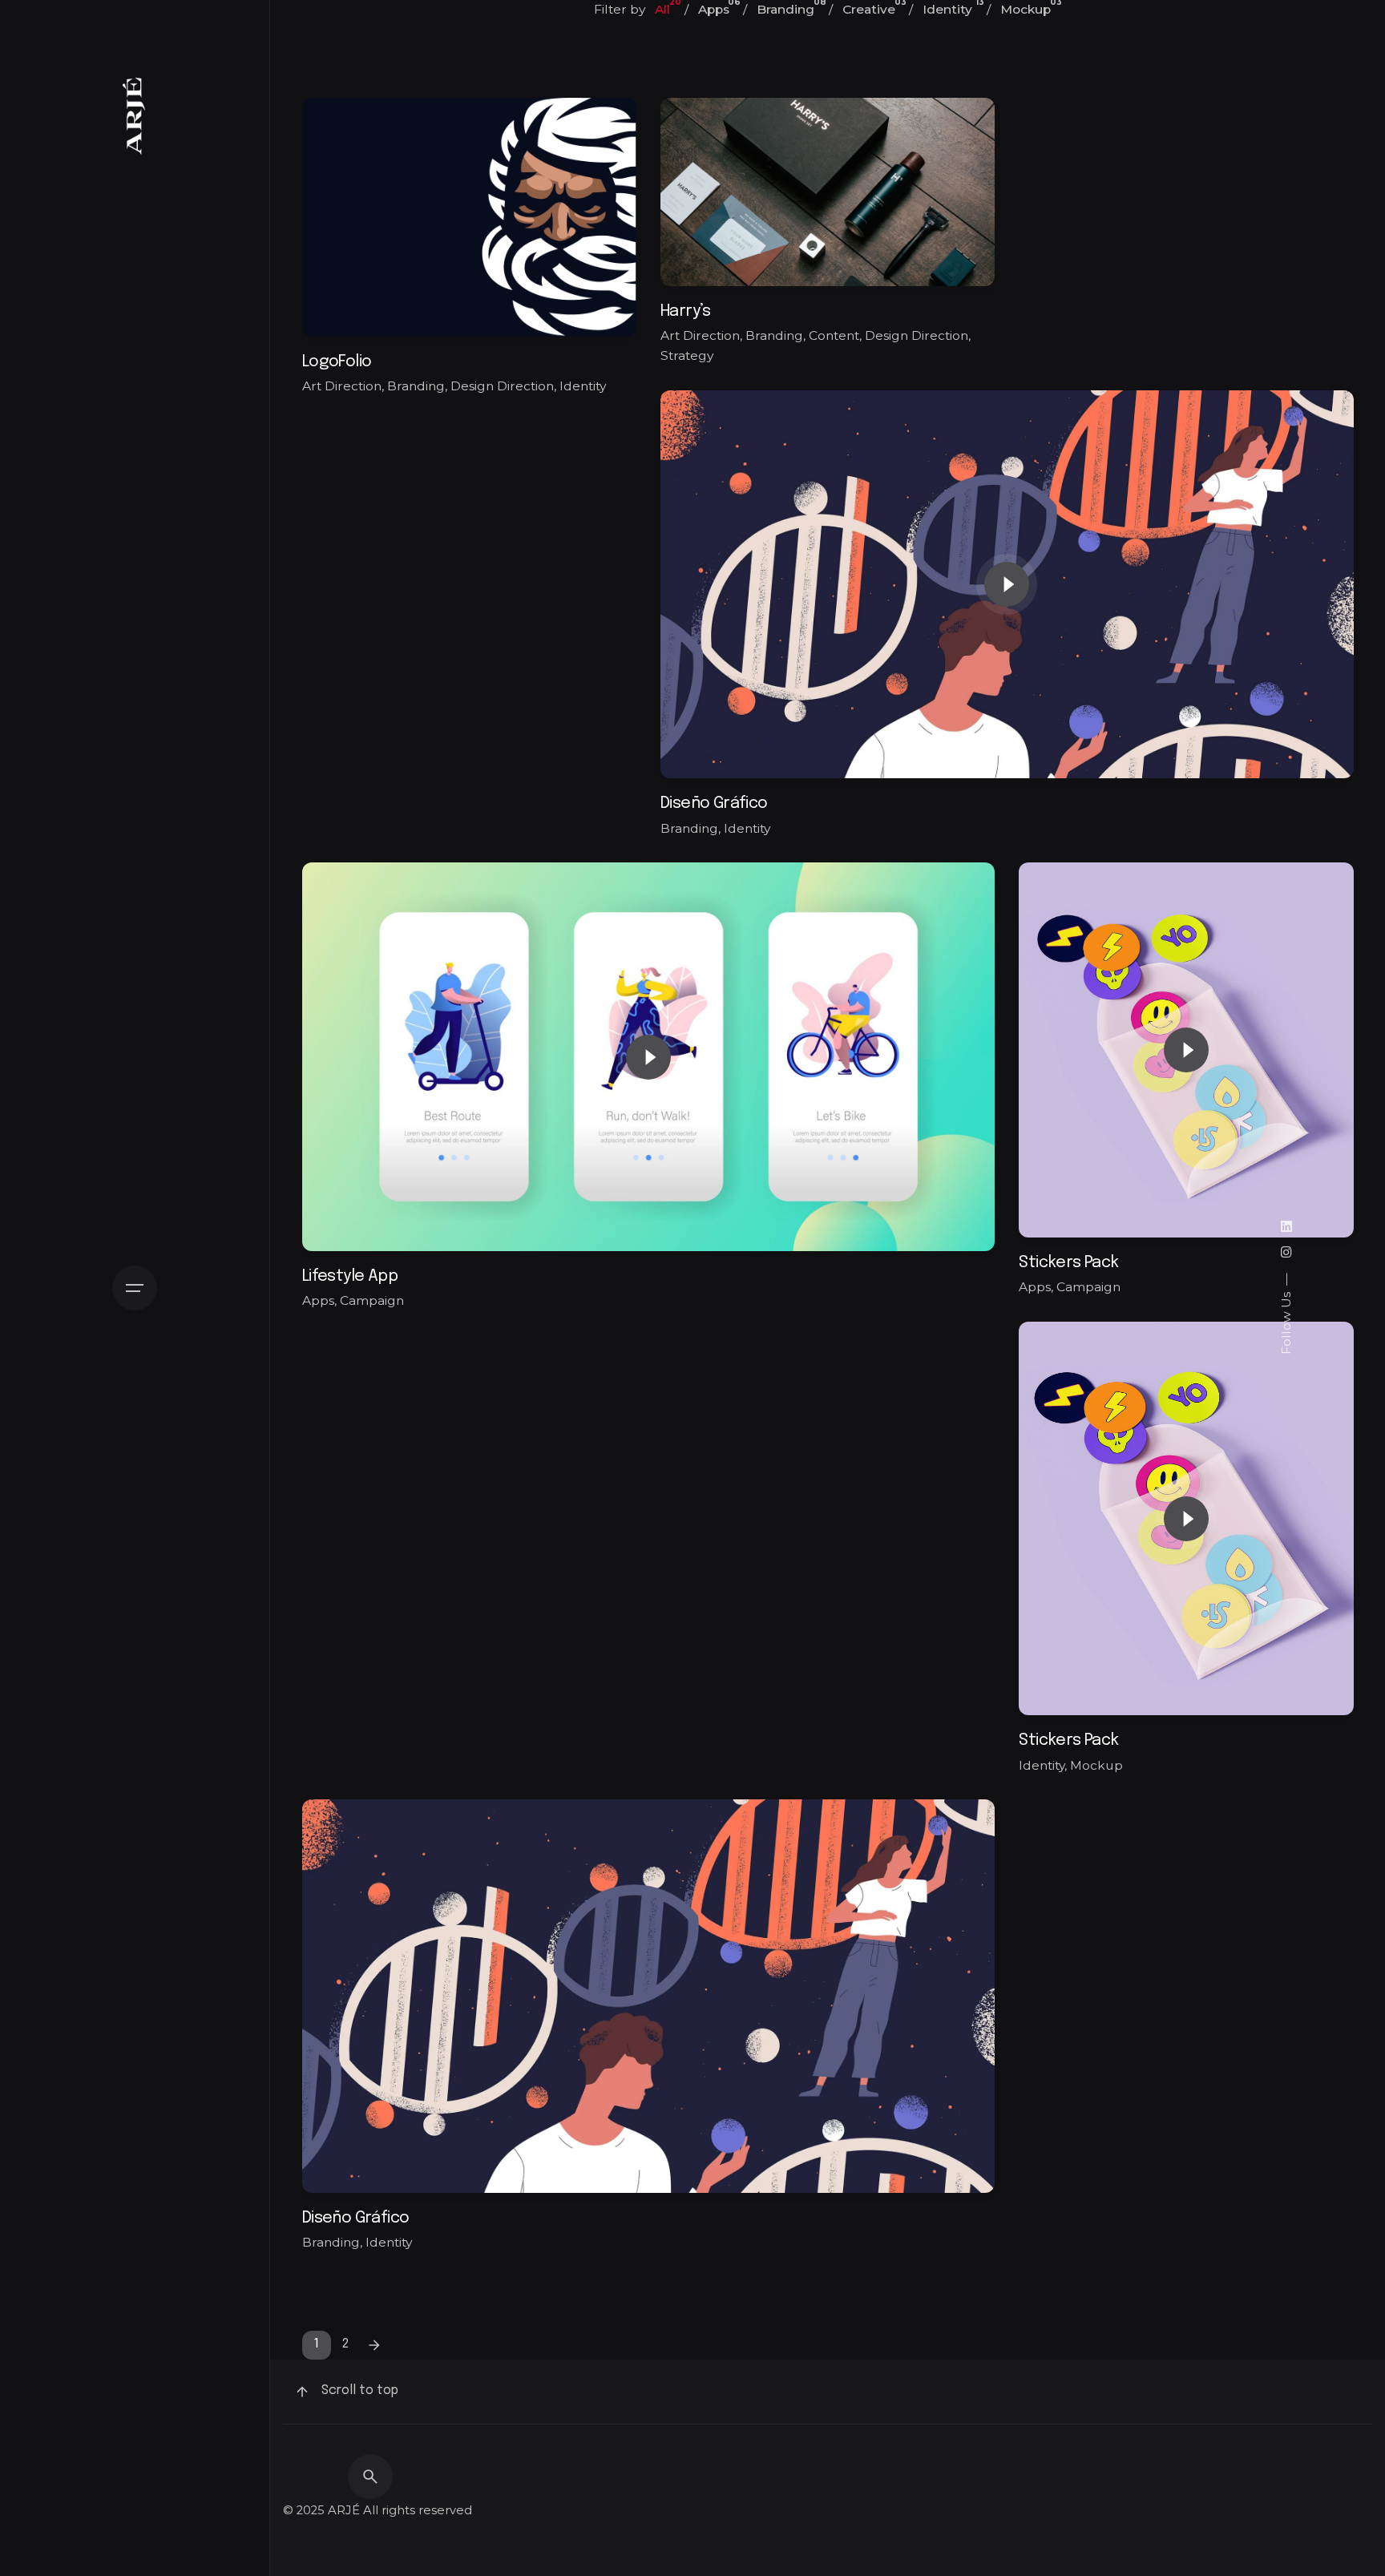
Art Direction (342, 386)
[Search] (370, 2477)
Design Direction (502, 386)
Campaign (372, 1300)
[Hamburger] (135, 1288)
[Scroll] (302, 2392)
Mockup (1096, 1765)
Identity (583, 386)
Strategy (687, 355)
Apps (318, 1300)
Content (834, 335)
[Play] (1007, 584)
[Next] (374, 2345)
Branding (416, 386)
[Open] (402, 185)
